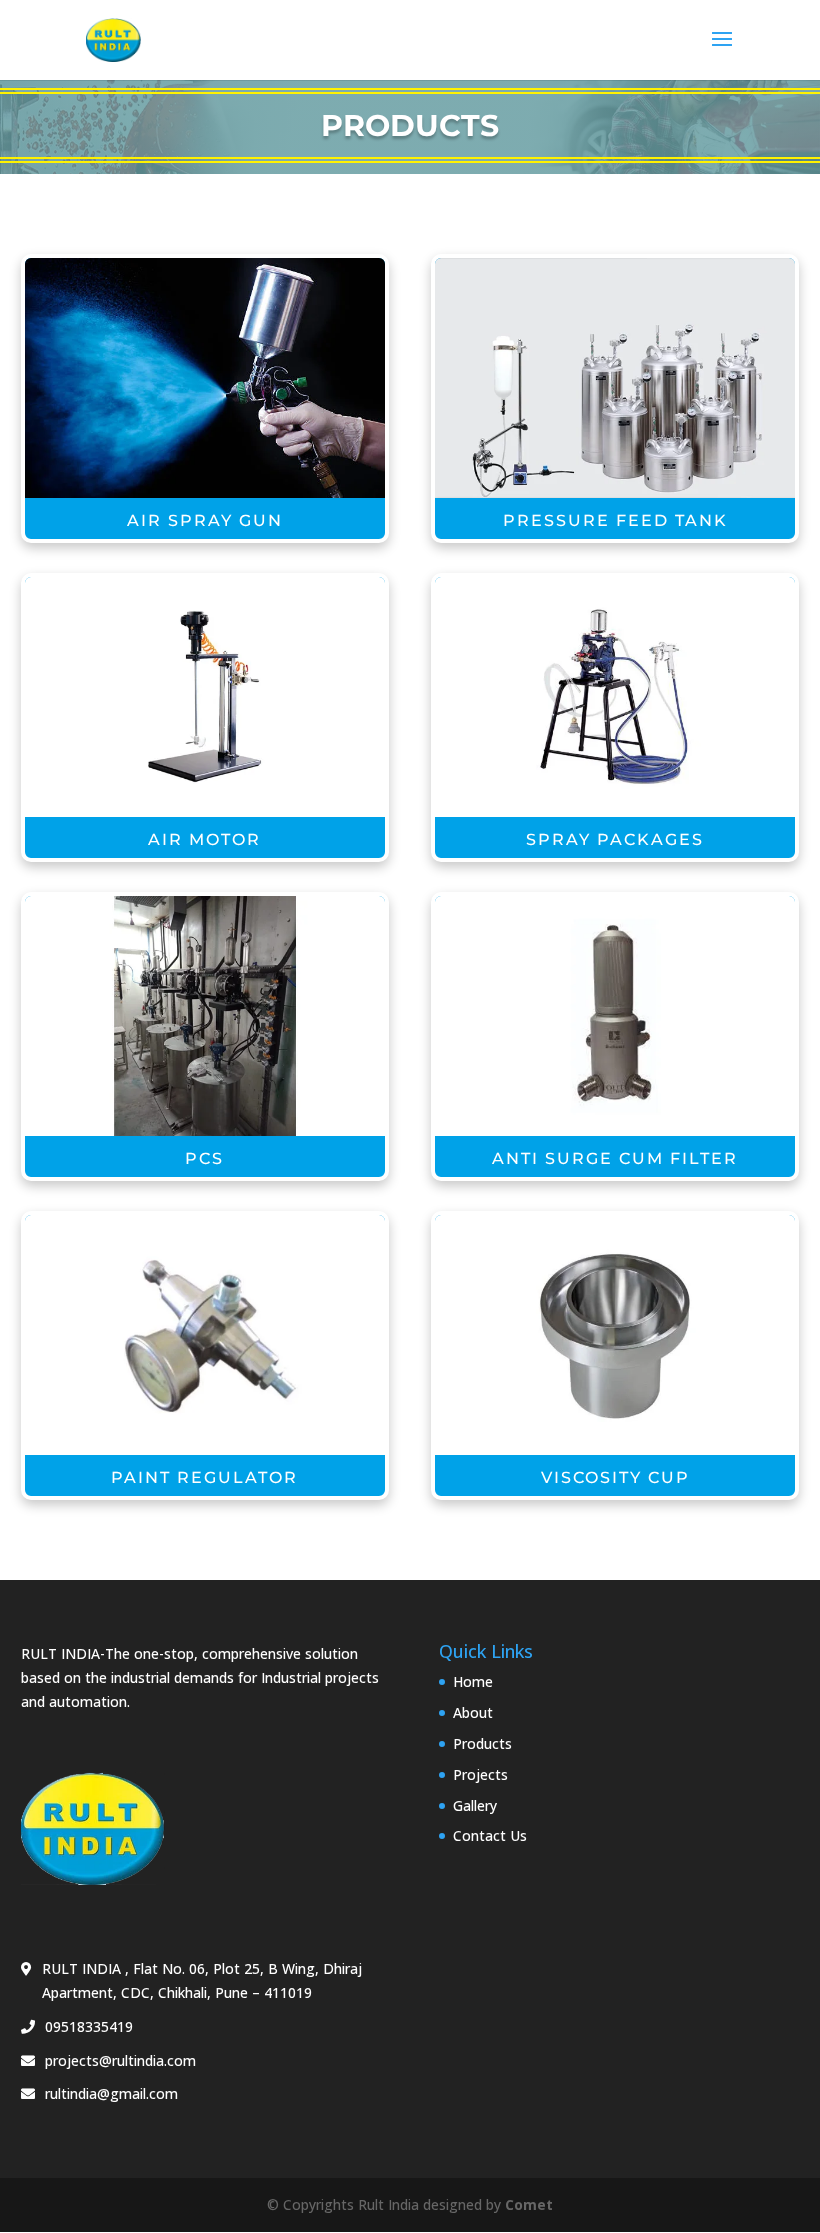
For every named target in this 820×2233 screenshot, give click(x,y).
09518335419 (89, 2026)
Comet (529, 2204)
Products (482, 1743)
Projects (480, 1774)
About (473, 1712)
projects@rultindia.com (120, 2060)
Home (473, 1681)
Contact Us (490, 1835)
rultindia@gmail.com (111, 2093)
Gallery (475, 1805)
